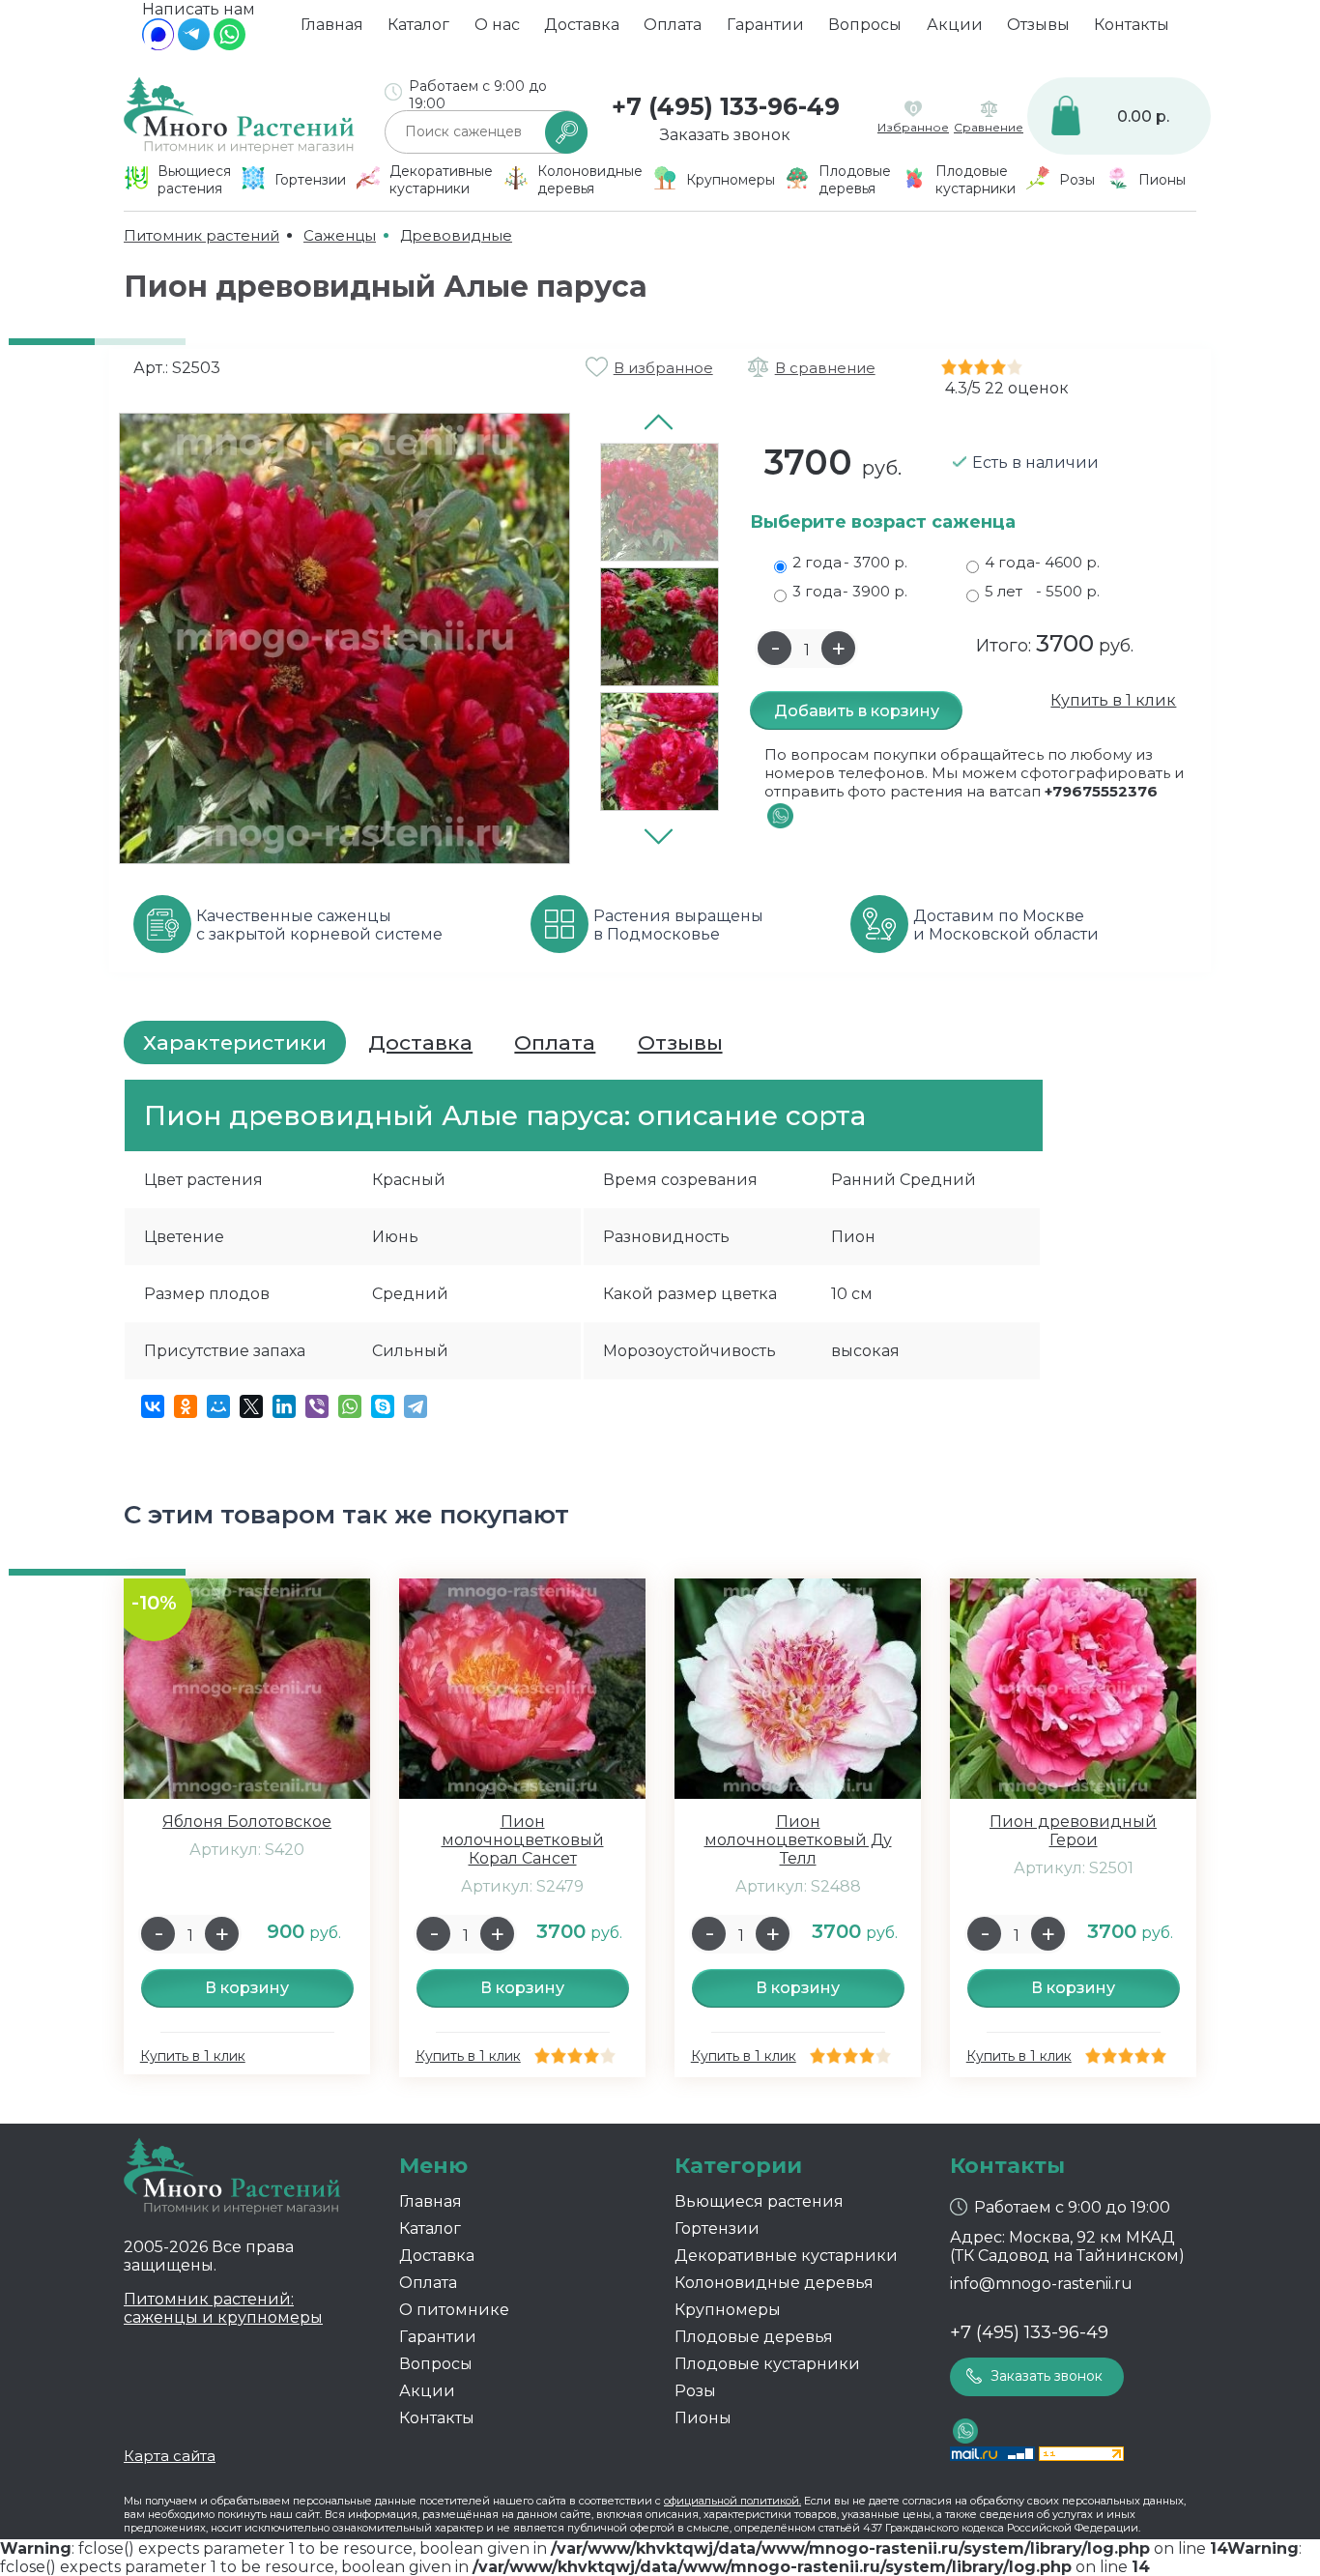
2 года (850, 562)
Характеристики (235, 1042)
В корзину (247, 1988)
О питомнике (454, 2310)
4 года (1042, 562)
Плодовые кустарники (767, 2364)
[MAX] (158, 45)
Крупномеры (728, 2310)
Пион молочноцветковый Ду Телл (798, 1840)
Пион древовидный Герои (1073, 1831)
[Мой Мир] (218, 1406)
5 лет (1042, 591)
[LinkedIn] (284, 1406)
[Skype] (383, 1406)
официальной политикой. (732, 2501)
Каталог (418, 25)
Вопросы (865, 25)
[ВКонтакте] (153, 1406)
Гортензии (717, 2229)
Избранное (913, 127)
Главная (332, 25)
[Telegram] (194, 45)
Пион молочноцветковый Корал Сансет (523, 1840)
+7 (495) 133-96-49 (726, 106)
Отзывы (1038, 25)
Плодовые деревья (754, 2337)
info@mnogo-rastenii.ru (1041, 2284)
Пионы (703, 2418)
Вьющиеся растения (759, 2201)
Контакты (1132, 25)
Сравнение (989, 127)
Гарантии (765, 25)
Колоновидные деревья (774, 2283)
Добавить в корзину (857, 711)
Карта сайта (170, 2456)
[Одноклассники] (186, 1406)
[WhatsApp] (230, 45)
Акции (955, 25)
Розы (695, 2391)
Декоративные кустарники (786, 2256)
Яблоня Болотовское (247, 1822)
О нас (497, 25)
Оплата (673, 25)
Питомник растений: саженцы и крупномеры (223, 2308)
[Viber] (317, 1406)
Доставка (582, 25)
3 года (850, 591)
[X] (251, 1406)
